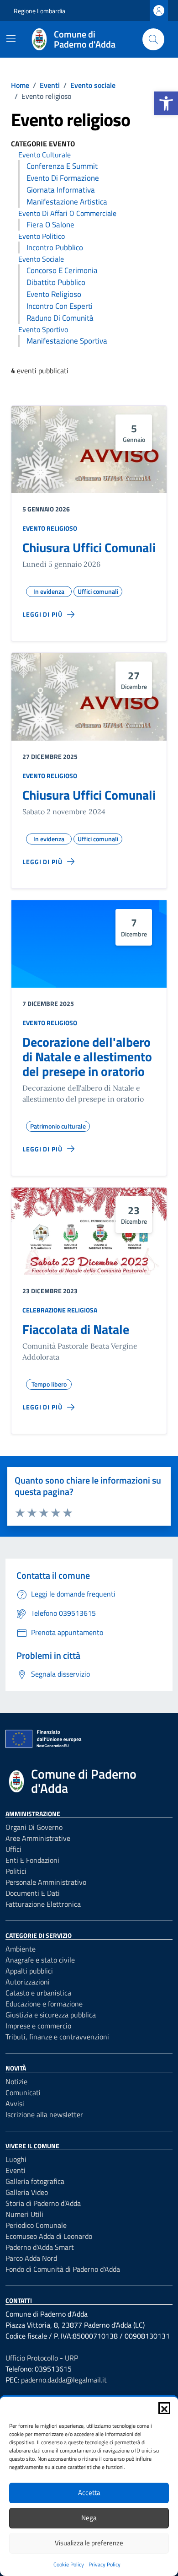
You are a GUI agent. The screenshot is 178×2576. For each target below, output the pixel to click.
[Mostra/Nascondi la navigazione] (11, 38)
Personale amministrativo (46, 1882)
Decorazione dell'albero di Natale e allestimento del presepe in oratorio (87, 1057)
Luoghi (16, 2159)
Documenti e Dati (33, 1893)
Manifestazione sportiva (67, 341)
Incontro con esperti (60, 306)
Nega (89, 2518)
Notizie (16, 2081)
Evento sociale (41, 259)
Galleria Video (27, 2192)
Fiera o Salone (50, 225)
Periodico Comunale (36, 2225)
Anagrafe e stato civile (40, 1960)
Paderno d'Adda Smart (40, 2247)
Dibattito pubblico (56, 282)
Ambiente (21, 1949)
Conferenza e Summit (62, 166)
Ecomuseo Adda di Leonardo (49, 2236)
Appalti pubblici (29, 1971)
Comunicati (23, 2092)
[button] (166, 103)
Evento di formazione (63, 178)
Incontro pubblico (55, 247)
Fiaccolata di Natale (76, 1329)
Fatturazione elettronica (43, 1904)
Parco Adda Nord (31, 2258)
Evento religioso (54, 294)
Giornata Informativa (61, 190)
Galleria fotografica (35, 2181)
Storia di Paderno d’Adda (43, 2203)
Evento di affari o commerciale (67, 213)
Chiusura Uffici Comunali (89, 547)
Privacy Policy (105, 2564)
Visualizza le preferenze (89, 2543)
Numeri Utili (24, 2214)
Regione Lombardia (39, 11)
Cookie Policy (69, 2564)
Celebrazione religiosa (60, 1310)
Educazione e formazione (44, 2004)
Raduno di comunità (60, 318)
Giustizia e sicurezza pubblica (51, 2015)
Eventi (16, 2170)
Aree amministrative (38, 1838)
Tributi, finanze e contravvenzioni (57, 2037)
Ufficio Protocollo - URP (42, 2358)
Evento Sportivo (43, 329)
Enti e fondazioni (32, 1860)
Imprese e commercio (38, 2026)
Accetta (89, 2493)
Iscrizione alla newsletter (44, 2114)
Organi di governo (34, 1827)
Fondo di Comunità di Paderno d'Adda (63, 2269)
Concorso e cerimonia (62, 270)
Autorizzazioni (28, 1982)
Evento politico (42, 236)
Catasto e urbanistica (38, 1993)
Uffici (13, 1849)
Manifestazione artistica (67, 202)
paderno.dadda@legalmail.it (64, 2380)
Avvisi (15, 2103)
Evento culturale (44, 155)
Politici (16, 1871)
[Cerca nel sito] (153, 39)
